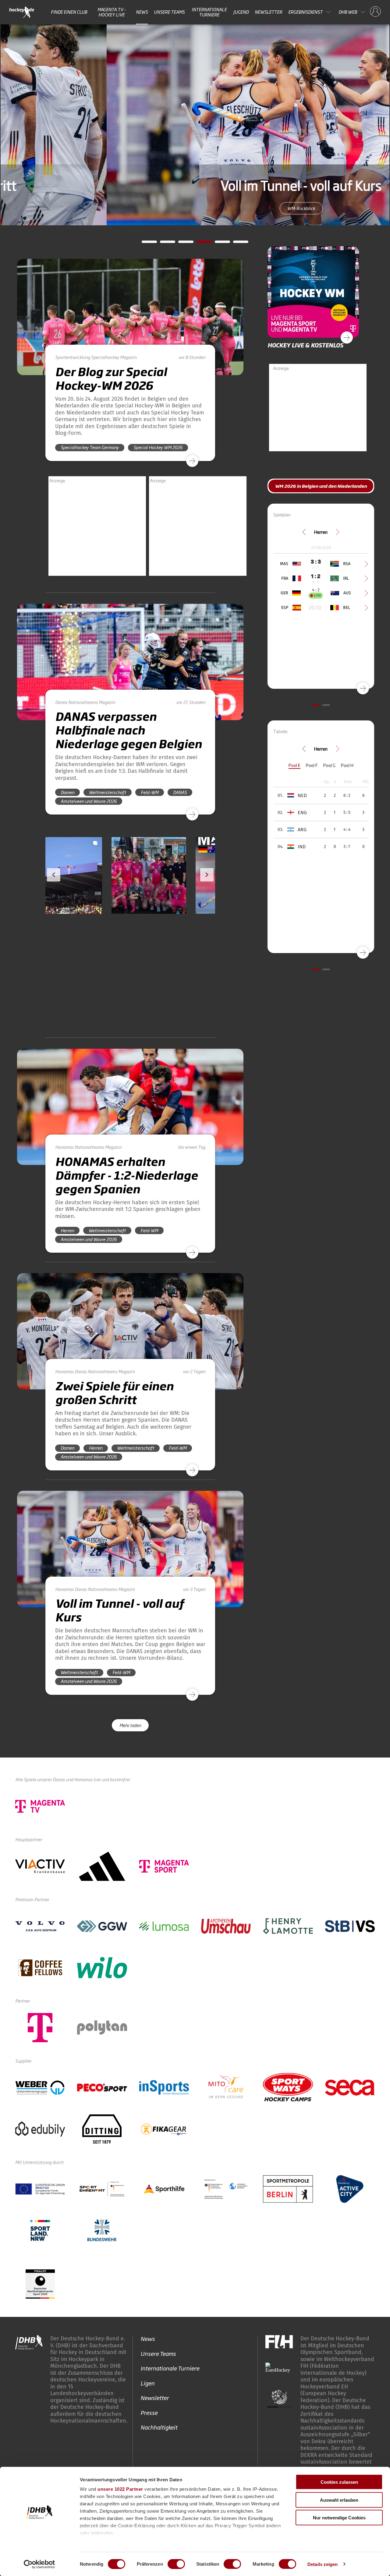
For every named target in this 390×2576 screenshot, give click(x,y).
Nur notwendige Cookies (339, 2518)
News (142, 12)
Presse (149, 2309)
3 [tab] (181, 244)
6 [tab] (236, 244)
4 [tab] (200, 244)
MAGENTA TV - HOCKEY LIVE (112, 12)
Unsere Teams (169, 12)
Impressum (283, 2423)
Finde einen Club (69, 12)
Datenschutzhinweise (332, 2423)
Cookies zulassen (339, 2482)
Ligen (147, 2279)
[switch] (176, 2564)
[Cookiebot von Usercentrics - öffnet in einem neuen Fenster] (39, 2564)
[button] (85, 893)
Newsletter (268, 12)
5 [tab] (218, 244)
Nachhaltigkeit (159, 2324)
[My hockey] (375, 12)
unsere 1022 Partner (120, 2489)
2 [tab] (163, 244)
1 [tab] (145, 244)
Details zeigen (323, 2564)
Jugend (241, 12)
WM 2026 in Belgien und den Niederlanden (321, 486)
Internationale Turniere (209, 12)
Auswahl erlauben (339, 2500)
